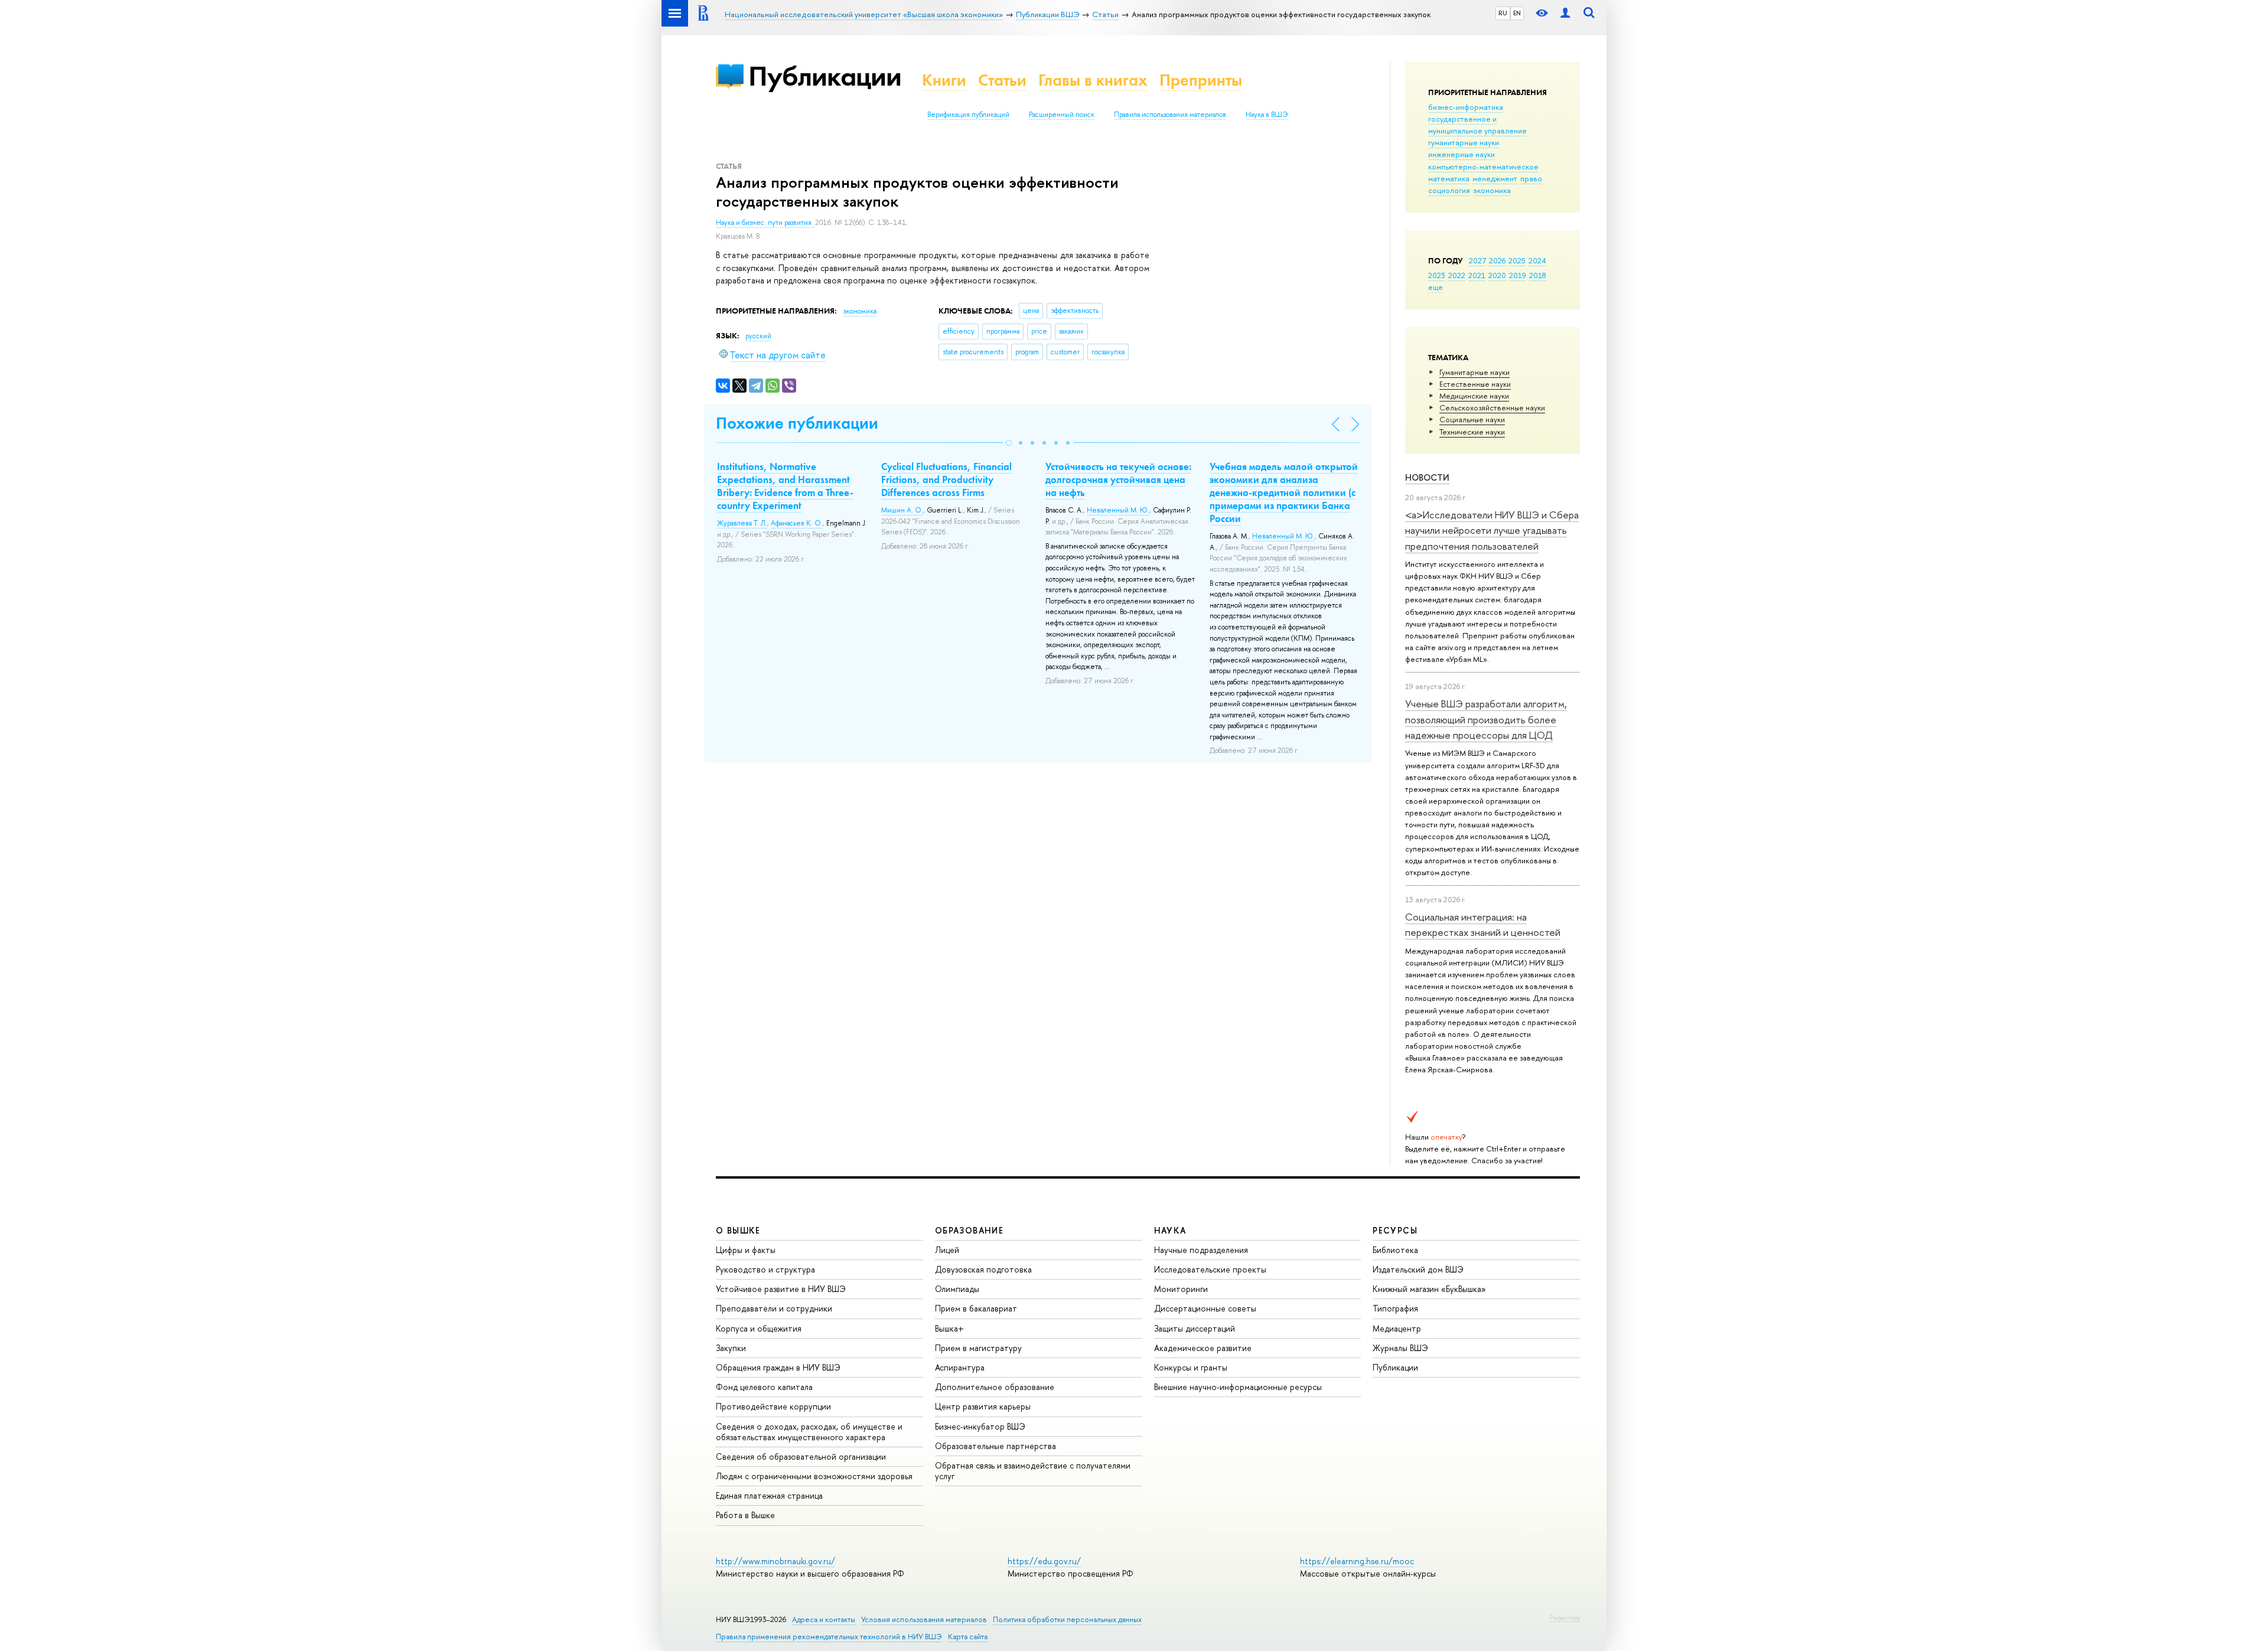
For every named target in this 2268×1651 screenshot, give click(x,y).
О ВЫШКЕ (738, 1230)
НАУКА (1170, 1230)
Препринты (1201, 80)
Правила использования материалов (1170, 115)
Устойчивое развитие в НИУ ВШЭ (781, 1289)
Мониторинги (1181, 1289)
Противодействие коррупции (773, 1406)
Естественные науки (1475, 384)
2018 (1538, 275)
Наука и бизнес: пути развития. (765, 223)
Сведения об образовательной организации (801, 1456)
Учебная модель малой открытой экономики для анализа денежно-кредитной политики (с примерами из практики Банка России (1284, 492)
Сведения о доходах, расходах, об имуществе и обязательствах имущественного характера (809, 1432)
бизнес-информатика (1466, 107)
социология (1449, 190)
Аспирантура (960, 1367)
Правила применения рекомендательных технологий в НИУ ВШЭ (829, 1637)
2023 (1437, 275)
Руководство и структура (765, 1269)
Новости (1427, 477)
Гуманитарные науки (1474, 372)
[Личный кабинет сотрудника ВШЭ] (1565, 13)
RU (1503, 13)
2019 (1518, 275)
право (1531, 178)
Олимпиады (957, 1289)
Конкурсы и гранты (1191, 1367)
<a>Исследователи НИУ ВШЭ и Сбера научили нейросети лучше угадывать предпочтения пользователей (1492, 530)
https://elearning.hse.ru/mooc (1357, 1561)
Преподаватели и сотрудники (774, 1308)
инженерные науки (1462, 154)
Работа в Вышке (745, 1515)
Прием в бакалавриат (976, 1308)
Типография (1395, 1308)
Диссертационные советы (1205, 1308)
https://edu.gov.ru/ (1044, 1561)
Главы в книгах (1093, 80)
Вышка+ (949, 1328)
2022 (1457, 275)
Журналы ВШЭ (1400, 1348)
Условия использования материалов (924, 1619)
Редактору (1565, 1617)
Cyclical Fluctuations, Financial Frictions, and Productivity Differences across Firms (946, 479)
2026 (1497, 260)
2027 (1477, 260)
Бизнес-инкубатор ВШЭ (980, 1426)
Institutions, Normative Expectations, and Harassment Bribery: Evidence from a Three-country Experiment (785, 486)
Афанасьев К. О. (797, 523)
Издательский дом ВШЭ (1418, 1269)
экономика (1492, 190)
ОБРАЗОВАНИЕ (969, 1230)
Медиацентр (1397, 1328)
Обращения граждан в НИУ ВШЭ (778, 1367)
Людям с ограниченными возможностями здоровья (814, 1476)
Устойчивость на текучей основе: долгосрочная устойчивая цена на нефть (1118, 479)
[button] (1009, 443)
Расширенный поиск (1062, 115)
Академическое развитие (1203, 1348)
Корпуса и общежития (759, 1328)
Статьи (1002, 80)
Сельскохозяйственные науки (1492, 407)
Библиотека (1395, 1250)
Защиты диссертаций (1195, 1328)
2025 (1517, 260)
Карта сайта (968, 1637)
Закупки (731, 1348)
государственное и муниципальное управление (1477, 125)
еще (1436, 287)
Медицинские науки (1474, 396)
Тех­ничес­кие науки (1472, 432)
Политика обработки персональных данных (1067, 1619)
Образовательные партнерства (995, 1446)
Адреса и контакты (824, 1619)
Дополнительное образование (995, 1387)
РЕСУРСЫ (1395, 1230)
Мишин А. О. (902, 510)
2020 (1497, 275)
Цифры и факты (746, 1250)
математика (1449, 178)
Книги (944, 80)
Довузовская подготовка (983, 1269)
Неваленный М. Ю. (1118, 510)
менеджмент (1495, 178)
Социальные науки (1472, 419)
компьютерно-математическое (1483, 167)
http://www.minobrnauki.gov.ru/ (775, 1561)
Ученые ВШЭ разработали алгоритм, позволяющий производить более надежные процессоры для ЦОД (1486, 719)
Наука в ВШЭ (1267, 115)
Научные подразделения (1201, 1250)
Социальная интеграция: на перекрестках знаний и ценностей (1483, 924)
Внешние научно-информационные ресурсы (1238, 1387)
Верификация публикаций (968, 115)
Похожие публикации (797, 423)
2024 (1537, 260)
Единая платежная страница (769, 1495)
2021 (1477, 275)
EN (1517, 13)
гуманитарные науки (1464, 142)
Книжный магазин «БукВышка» (1429, 1289)
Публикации (825, 76)
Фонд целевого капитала (764, 1387)
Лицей (947, 1250)
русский (758, 336)
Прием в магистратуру (978, 1348)
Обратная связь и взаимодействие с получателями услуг (1033, 1471)
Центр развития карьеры (983, 1406)
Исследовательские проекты (1210, 1269)
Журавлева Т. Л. (742, 523)
